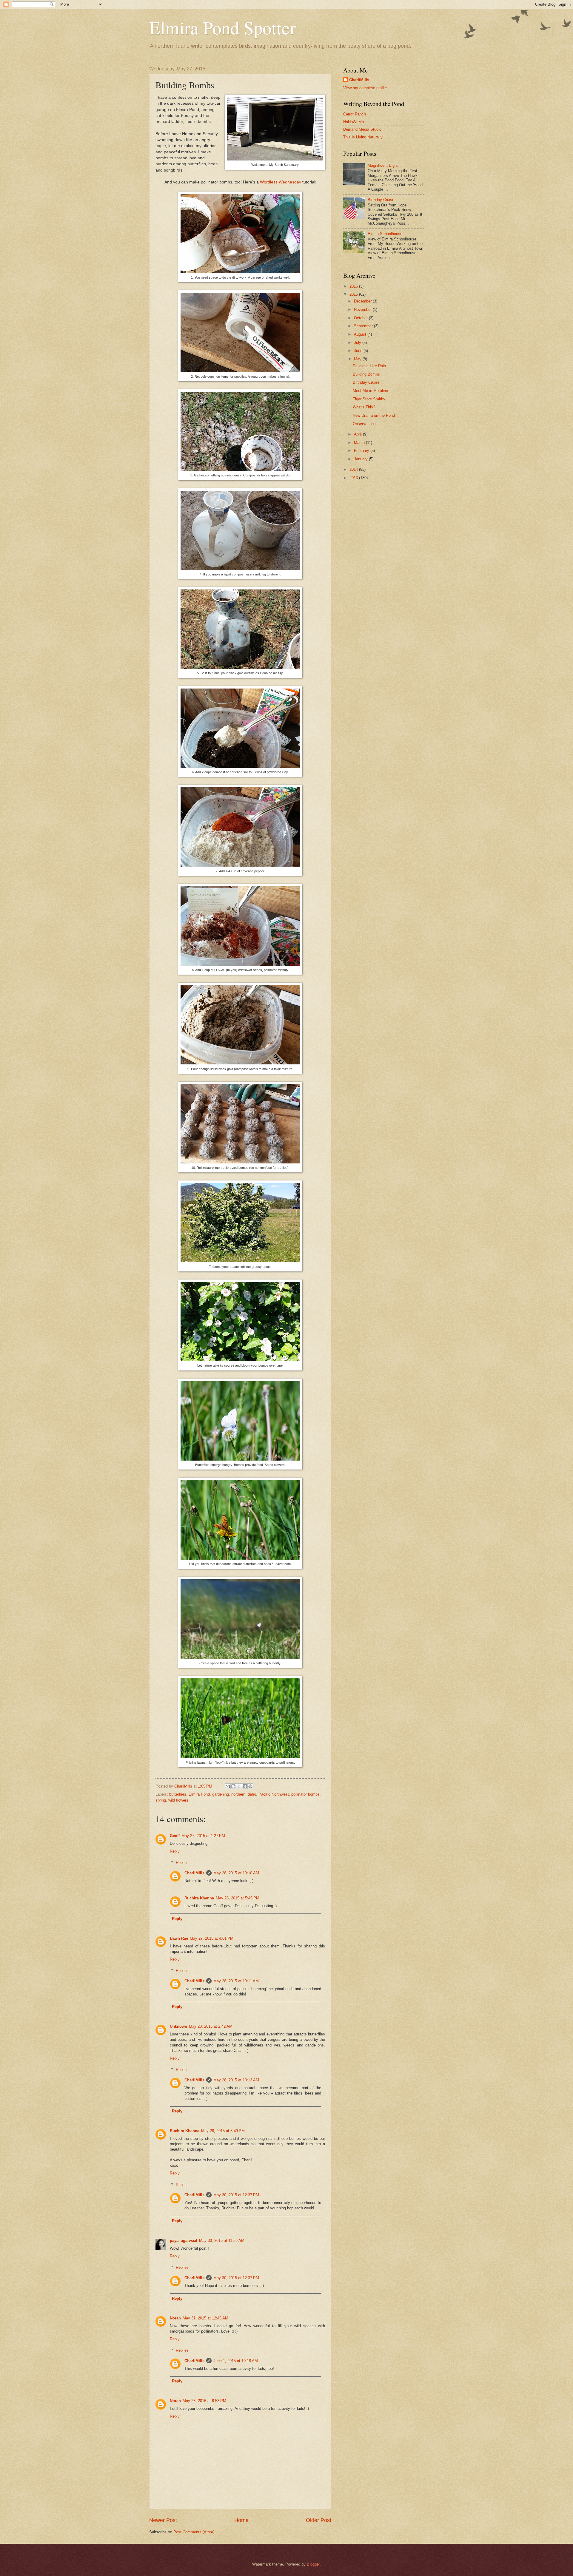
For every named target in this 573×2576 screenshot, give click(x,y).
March (360, 443)
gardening (221, 1794)
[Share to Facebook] (245, 1786)
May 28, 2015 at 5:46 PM (238, 1898)
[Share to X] (239, 1786)
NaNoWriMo (353, 122)
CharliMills (194, 1873)
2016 (354, 286)
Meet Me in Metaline (370, 391)
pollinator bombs (305, 1794)
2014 (354, 469)
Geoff (175, 1836)
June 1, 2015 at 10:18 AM (236, 2361)
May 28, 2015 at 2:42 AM (211, 2026)
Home (241, 2520)
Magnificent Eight (383, 165)
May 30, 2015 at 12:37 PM (236, 2195)
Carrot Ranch (355, 114)
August (361, 334)
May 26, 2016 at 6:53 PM (204, 2401)
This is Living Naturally (363, 137)
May (358, 359)
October (361, 318)
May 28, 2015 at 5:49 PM (223, 2131)
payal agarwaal (184, 2241)
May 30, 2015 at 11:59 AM (222, 2241)
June (359, 351)
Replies (182, 1863)
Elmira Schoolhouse (385, 234)
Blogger (313, 2564)
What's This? (364, 407)
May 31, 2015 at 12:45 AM (205, 2318)
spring (161, 1800)
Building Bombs (366, 374)
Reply (175, 1851)
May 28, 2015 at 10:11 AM (236, 1981)
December (363, 301)
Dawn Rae (179, 1938)
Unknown (178, 2026)
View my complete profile (365, 88)
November (363, 310)
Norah (175, 2318)
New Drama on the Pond (374, 415)
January (361, 459)
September (364, 326)
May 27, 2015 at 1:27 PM (203, 1836)
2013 (354, 478)
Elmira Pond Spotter (222, 27)
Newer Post (163, 2520)
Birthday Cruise (381, 200)
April (358, 434)
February (362, 451)
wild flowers (178, 1800)
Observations (364, 424)
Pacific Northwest (274, 1794)
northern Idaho (244, 1794)
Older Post (319, 2520)
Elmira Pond (199, 1794)
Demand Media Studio (362, 129)
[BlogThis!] (233, 1786)
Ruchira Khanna (199, 1898)
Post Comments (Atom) (194, 2532)
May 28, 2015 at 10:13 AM (236, 2080)
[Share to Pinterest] (250, 1786)
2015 (354, 294)
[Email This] (228, 1786)
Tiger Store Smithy (369, 399)
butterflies (178, 1794)
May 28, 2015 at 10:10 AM (236, 1873)
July (358, 343)
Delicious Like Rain (369, 366)
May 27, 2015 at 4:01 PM (212, 1938)
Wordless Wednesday (281, 182)
